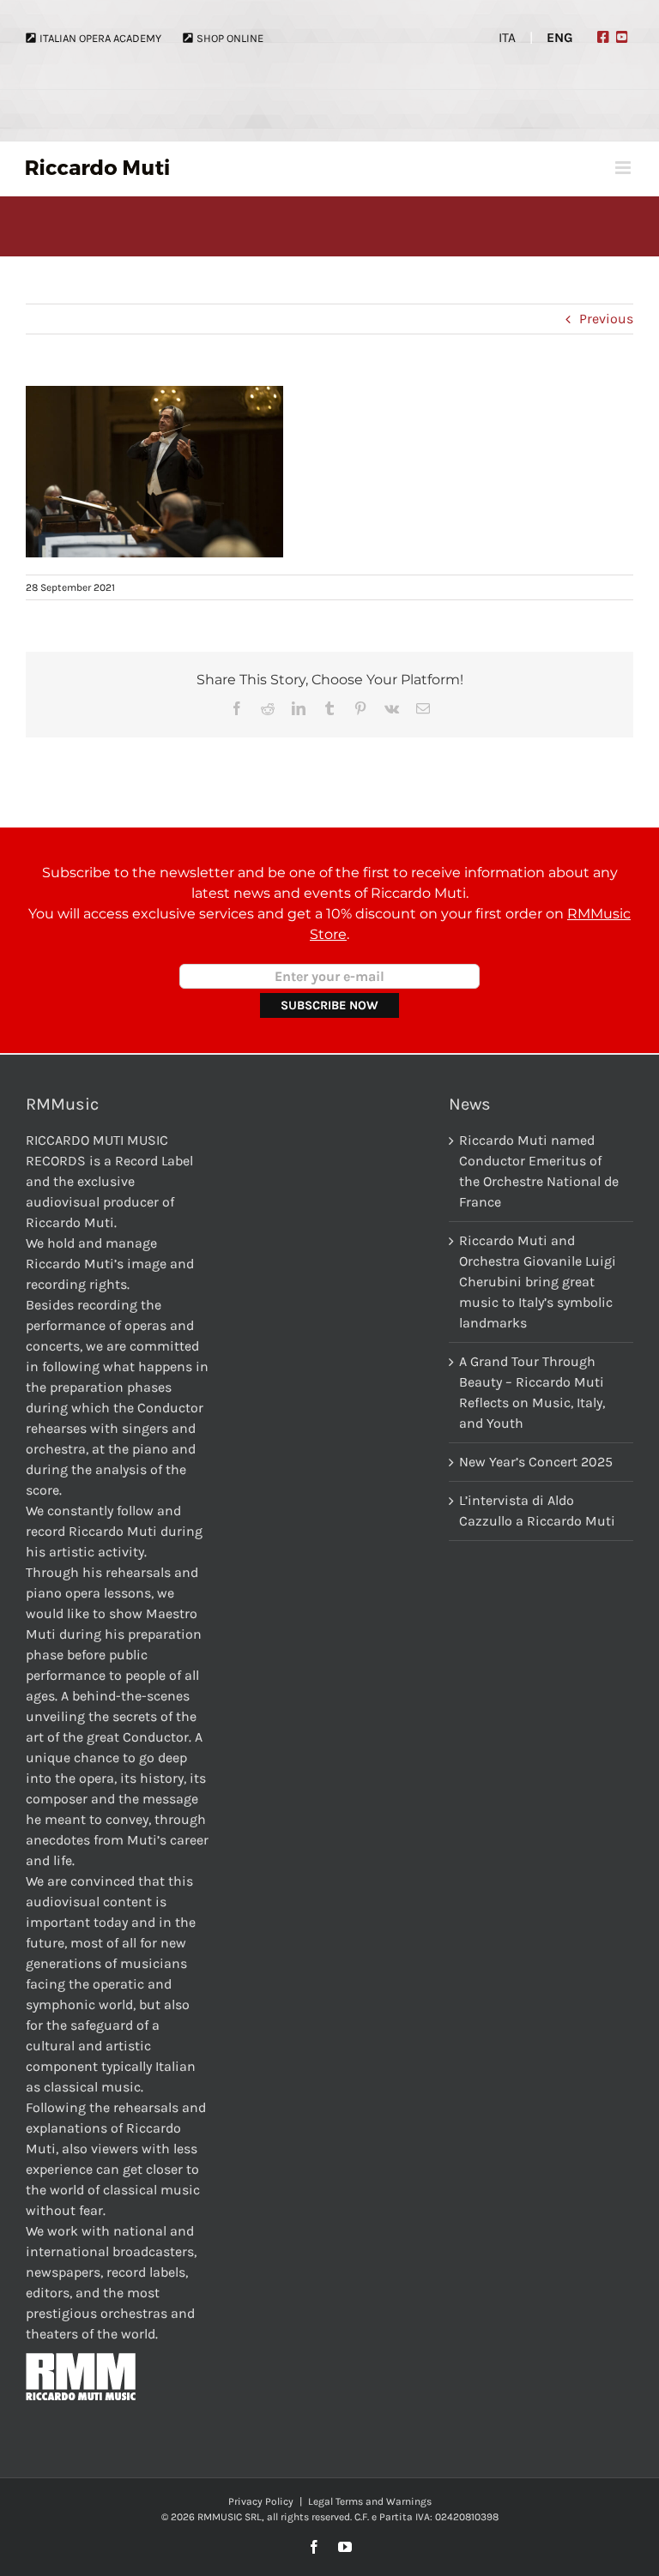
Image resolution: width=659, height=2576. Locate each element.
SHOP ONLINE (230, 38)
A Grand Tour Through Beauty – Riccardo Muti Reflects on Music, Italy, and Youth (532, 1392)
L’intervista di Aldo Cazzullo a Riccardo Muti (537, 1511)
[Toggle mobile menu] (624, 168)
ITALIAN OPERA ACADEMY (100, 38)
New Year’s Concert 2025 (536, 1462)
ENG (560, 38)
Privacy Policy (261, 2501)
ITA (507, 38)
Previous (606, 319)
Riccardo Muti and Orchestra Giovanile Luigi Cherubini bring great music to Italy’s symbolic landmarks (538, 1282)
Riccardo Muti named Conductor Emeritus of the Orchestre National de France (539, 1171)
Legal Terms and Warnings (370, 2501)
